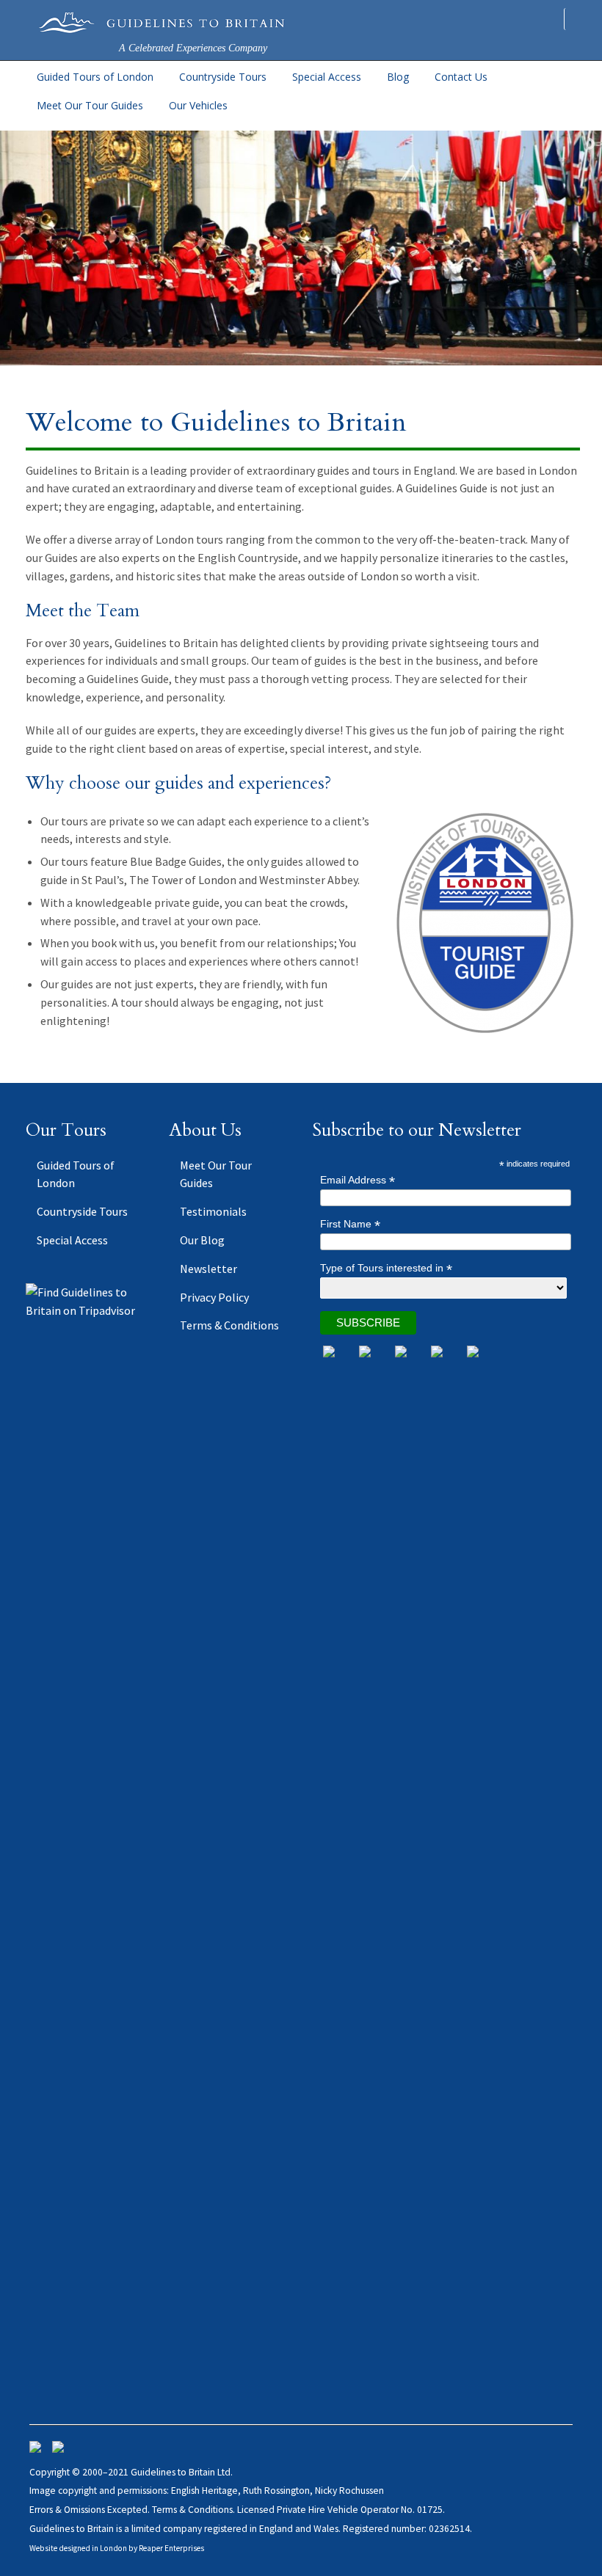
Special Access (327, 77)
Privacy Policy (214, 1297)
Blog (398, 77)
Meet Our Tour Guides (90, 105)
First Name (350, 1224)
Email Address (358, 1180)
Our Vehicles (198, 105)
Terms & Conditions (229, 1325)
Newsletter (208, 1269)
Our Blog (202, 1240)
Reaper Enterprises (171, 2548)
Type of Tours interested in (386, 1268)
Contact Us (461, 77)
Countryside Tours (223, 77)
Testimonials (213, 1211)
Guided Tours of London (95, 77)
